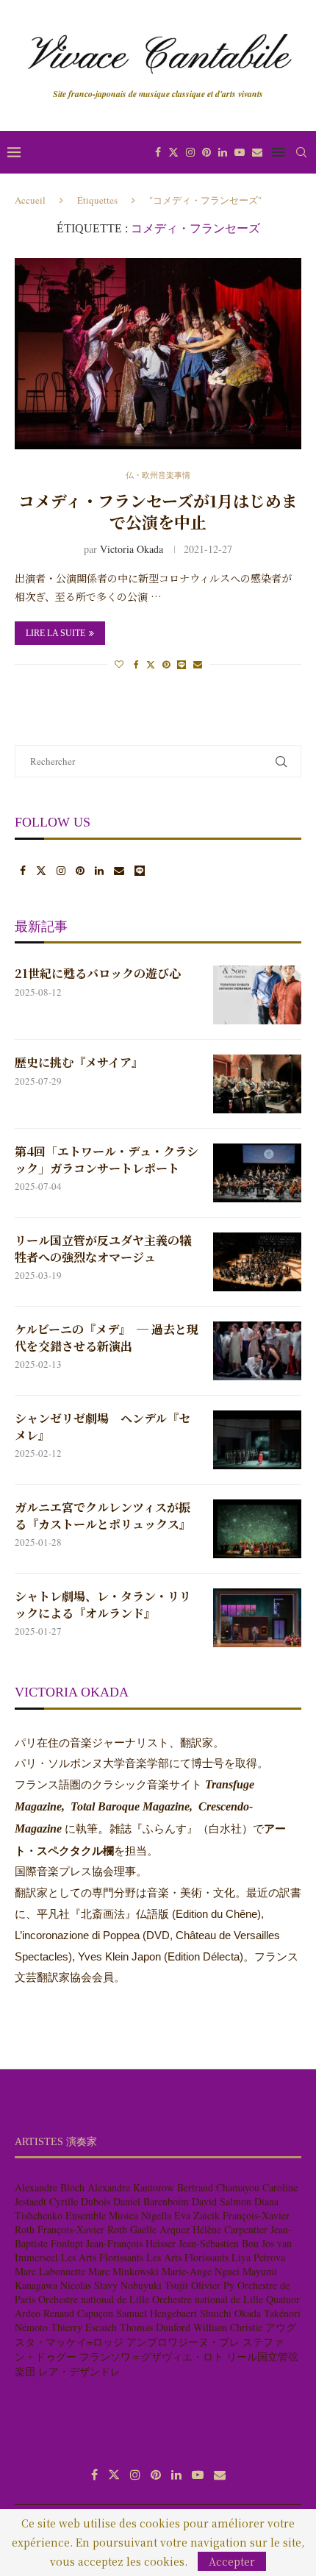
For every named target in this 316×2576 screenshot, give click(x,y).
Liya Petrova (258, 2257)
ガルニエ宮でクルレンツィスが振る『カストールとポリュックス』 (103, 1516)
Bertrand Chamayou (218, 2187)
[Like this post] (119, 664)
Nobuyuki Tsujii (154, 2285)
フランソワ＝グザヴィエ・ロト (151, 2356)
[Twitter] (173, 152)
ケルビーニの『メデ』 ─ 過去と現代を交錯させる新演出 (107, 1338)
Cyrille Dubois (80, 2201)
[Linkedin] (223, 152)
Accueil (30, 200)
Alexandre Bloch (50, 2187)
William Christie (228, 2327)
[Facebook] (158, 152)
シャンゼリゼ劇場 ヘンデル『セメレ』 (103, 1427)
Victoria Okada (132, 549)
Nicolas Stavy (89, 2285)
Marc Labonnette (50, 2271)
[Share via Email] (198, 664)
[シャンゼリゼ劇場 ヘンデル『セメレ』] (257, 1440)
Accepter (232, 2561)
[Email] (257, 152)
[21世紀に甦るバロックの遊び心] (257, 995)
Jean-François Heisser (131, 2243)
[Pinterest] (207, 152)
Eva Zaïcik (197, 2215)
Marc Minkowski (123, 2271)
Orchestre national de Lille (94, 2299)
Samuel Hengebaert (157, 2313)
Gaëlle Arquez (160, 2229)
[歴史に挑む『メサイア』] (257, 1084)
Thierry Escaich (84, 2327)
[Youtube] (240, 152)
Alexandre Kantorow (131, 2187)
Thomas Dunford (155, 2327)
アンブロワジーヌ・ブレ (183, 2342)
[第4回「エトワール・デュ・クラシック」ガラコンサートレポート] (257, 1173)
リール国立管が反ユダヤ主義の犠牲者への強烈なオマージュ (103, 1249)
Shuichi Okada (230, 2313)
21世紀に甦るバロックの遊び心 (98, 974)
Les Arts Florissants (102, 2257)
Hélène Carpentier (230, 2229)
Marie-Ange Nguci (201, 2271)
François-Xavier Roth (82, 2229)
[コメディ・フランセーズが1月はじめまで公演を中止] (158, 354)
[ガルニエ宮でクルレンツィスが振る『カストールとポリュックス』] (257, 1529)
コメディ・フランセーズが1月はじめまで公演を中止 (158, 511)
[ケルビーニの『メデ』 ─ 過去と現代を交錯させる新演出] (257, 1351)
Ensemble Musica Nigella (118, 2215)
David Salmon (222, 2201)
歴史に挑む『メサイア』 (79, 1063)
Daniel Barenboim (151, 2201)
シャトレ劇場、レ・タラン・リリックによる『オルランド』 (103, 1605)
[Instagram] (190, 152)
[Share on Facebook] (136, 664)
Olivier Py (213, 2285)
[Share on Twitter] (151, 664)
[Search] (301, 152)
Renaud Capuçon (78, 2313)
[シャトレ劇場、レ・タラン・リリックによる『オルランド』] (257, 1618)
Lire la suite (55, 633)
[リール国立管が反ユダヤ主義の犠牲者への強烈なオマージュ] (257, 1262)
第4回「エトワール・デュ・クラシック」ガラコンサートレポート (107, 1160)
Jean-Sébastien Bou (219, 2243)
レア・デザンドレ (79, 2371)
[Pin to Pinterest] (166, 664)
